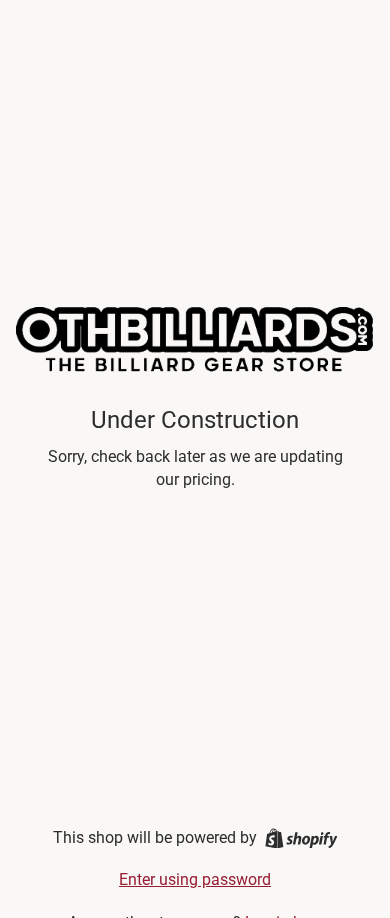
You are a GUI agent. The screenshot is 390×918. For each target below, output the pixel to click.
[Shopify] (301, 838)
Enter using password (195, 879)
